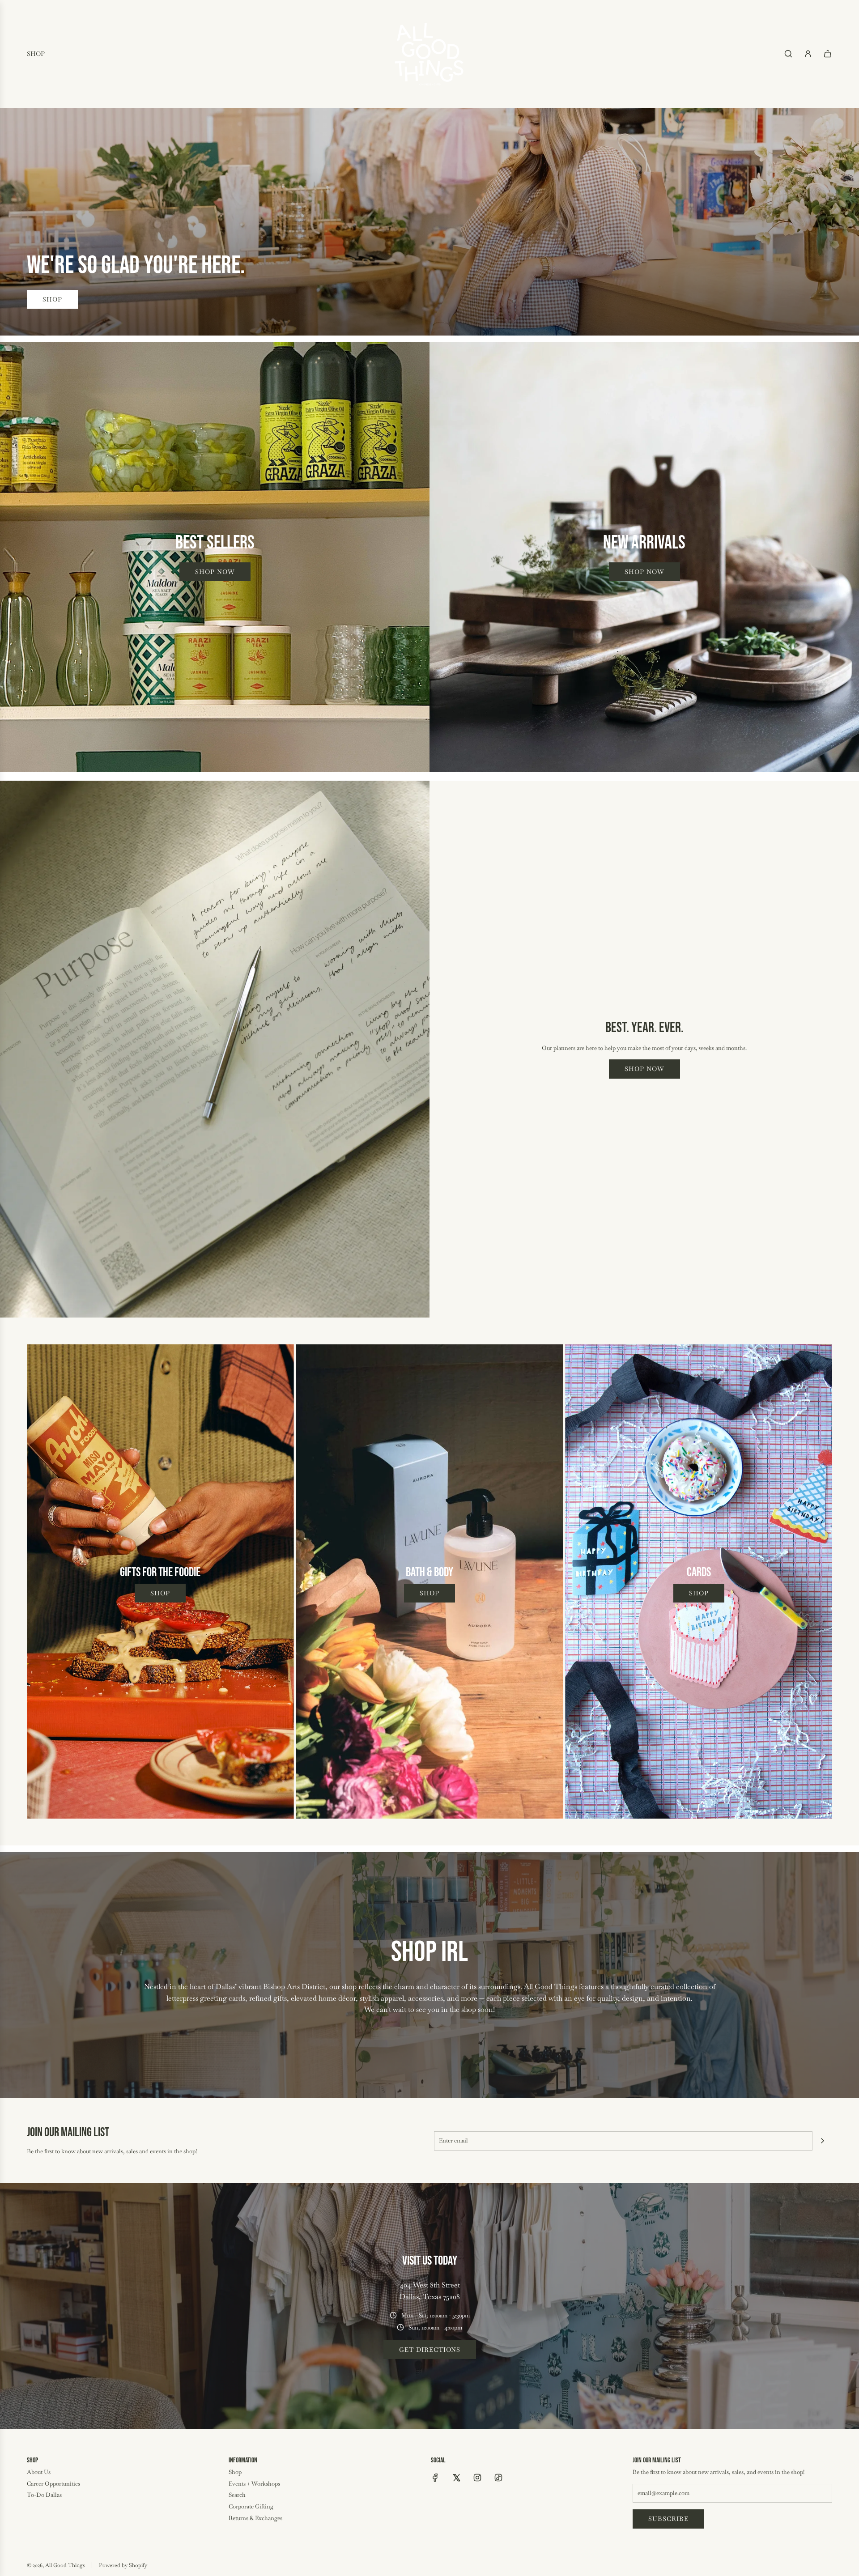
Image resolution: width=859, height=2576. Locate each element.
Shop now (215, 572)
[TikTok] (498, 2478)
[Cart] (828, 54)
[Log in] (808, 54)
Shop (52, 299)
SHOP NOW (644, 1069)
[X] (456, 2478)
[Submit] (822, 2141)
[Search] (788, 54)
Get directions (430, 2350)
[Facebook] (435, 2478)
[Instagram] (477, 2478)
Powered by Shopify (123, 2565)
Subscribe (668, 2519)
